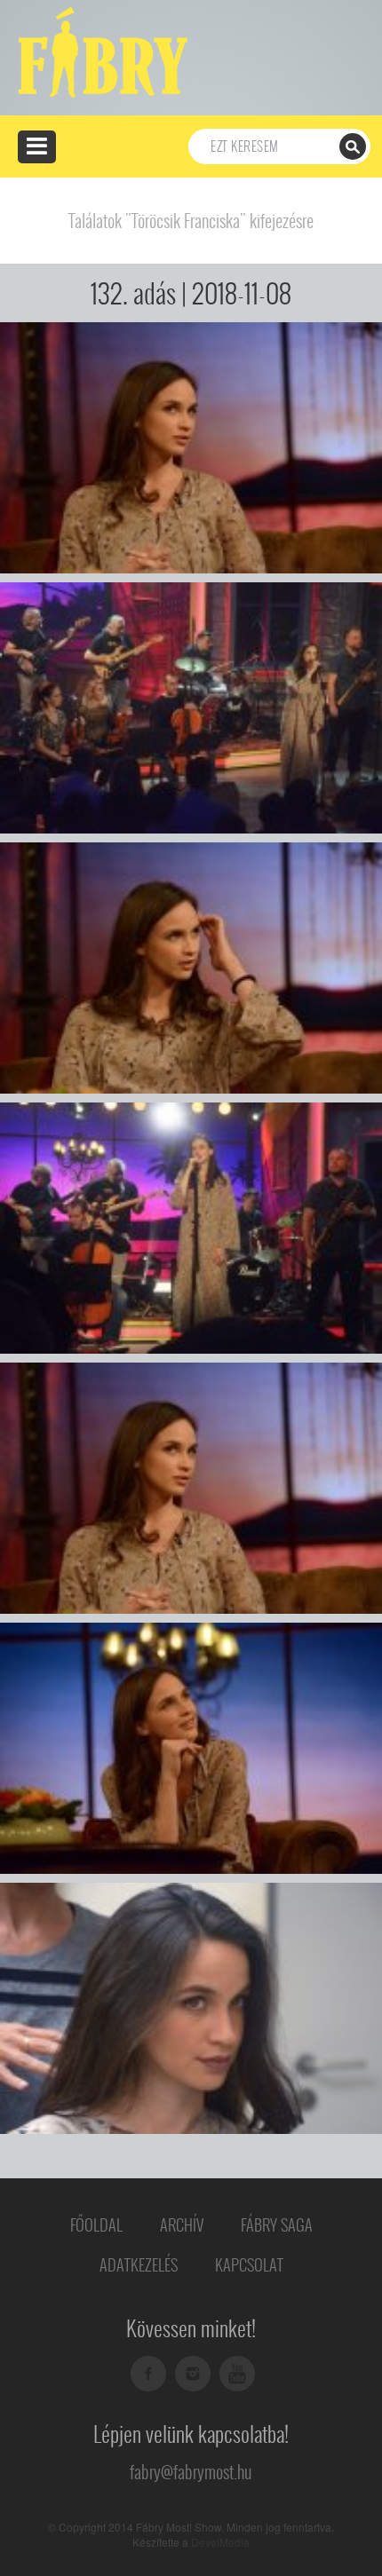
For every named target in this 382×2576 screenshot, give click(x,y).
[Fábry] (100, 51)
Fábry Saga (277, 2225)
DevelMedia (220, 2542)
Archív (182, 2225)
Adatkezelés (139, 2265)
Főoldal (96, 2225)
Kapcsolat (249, 2265)
